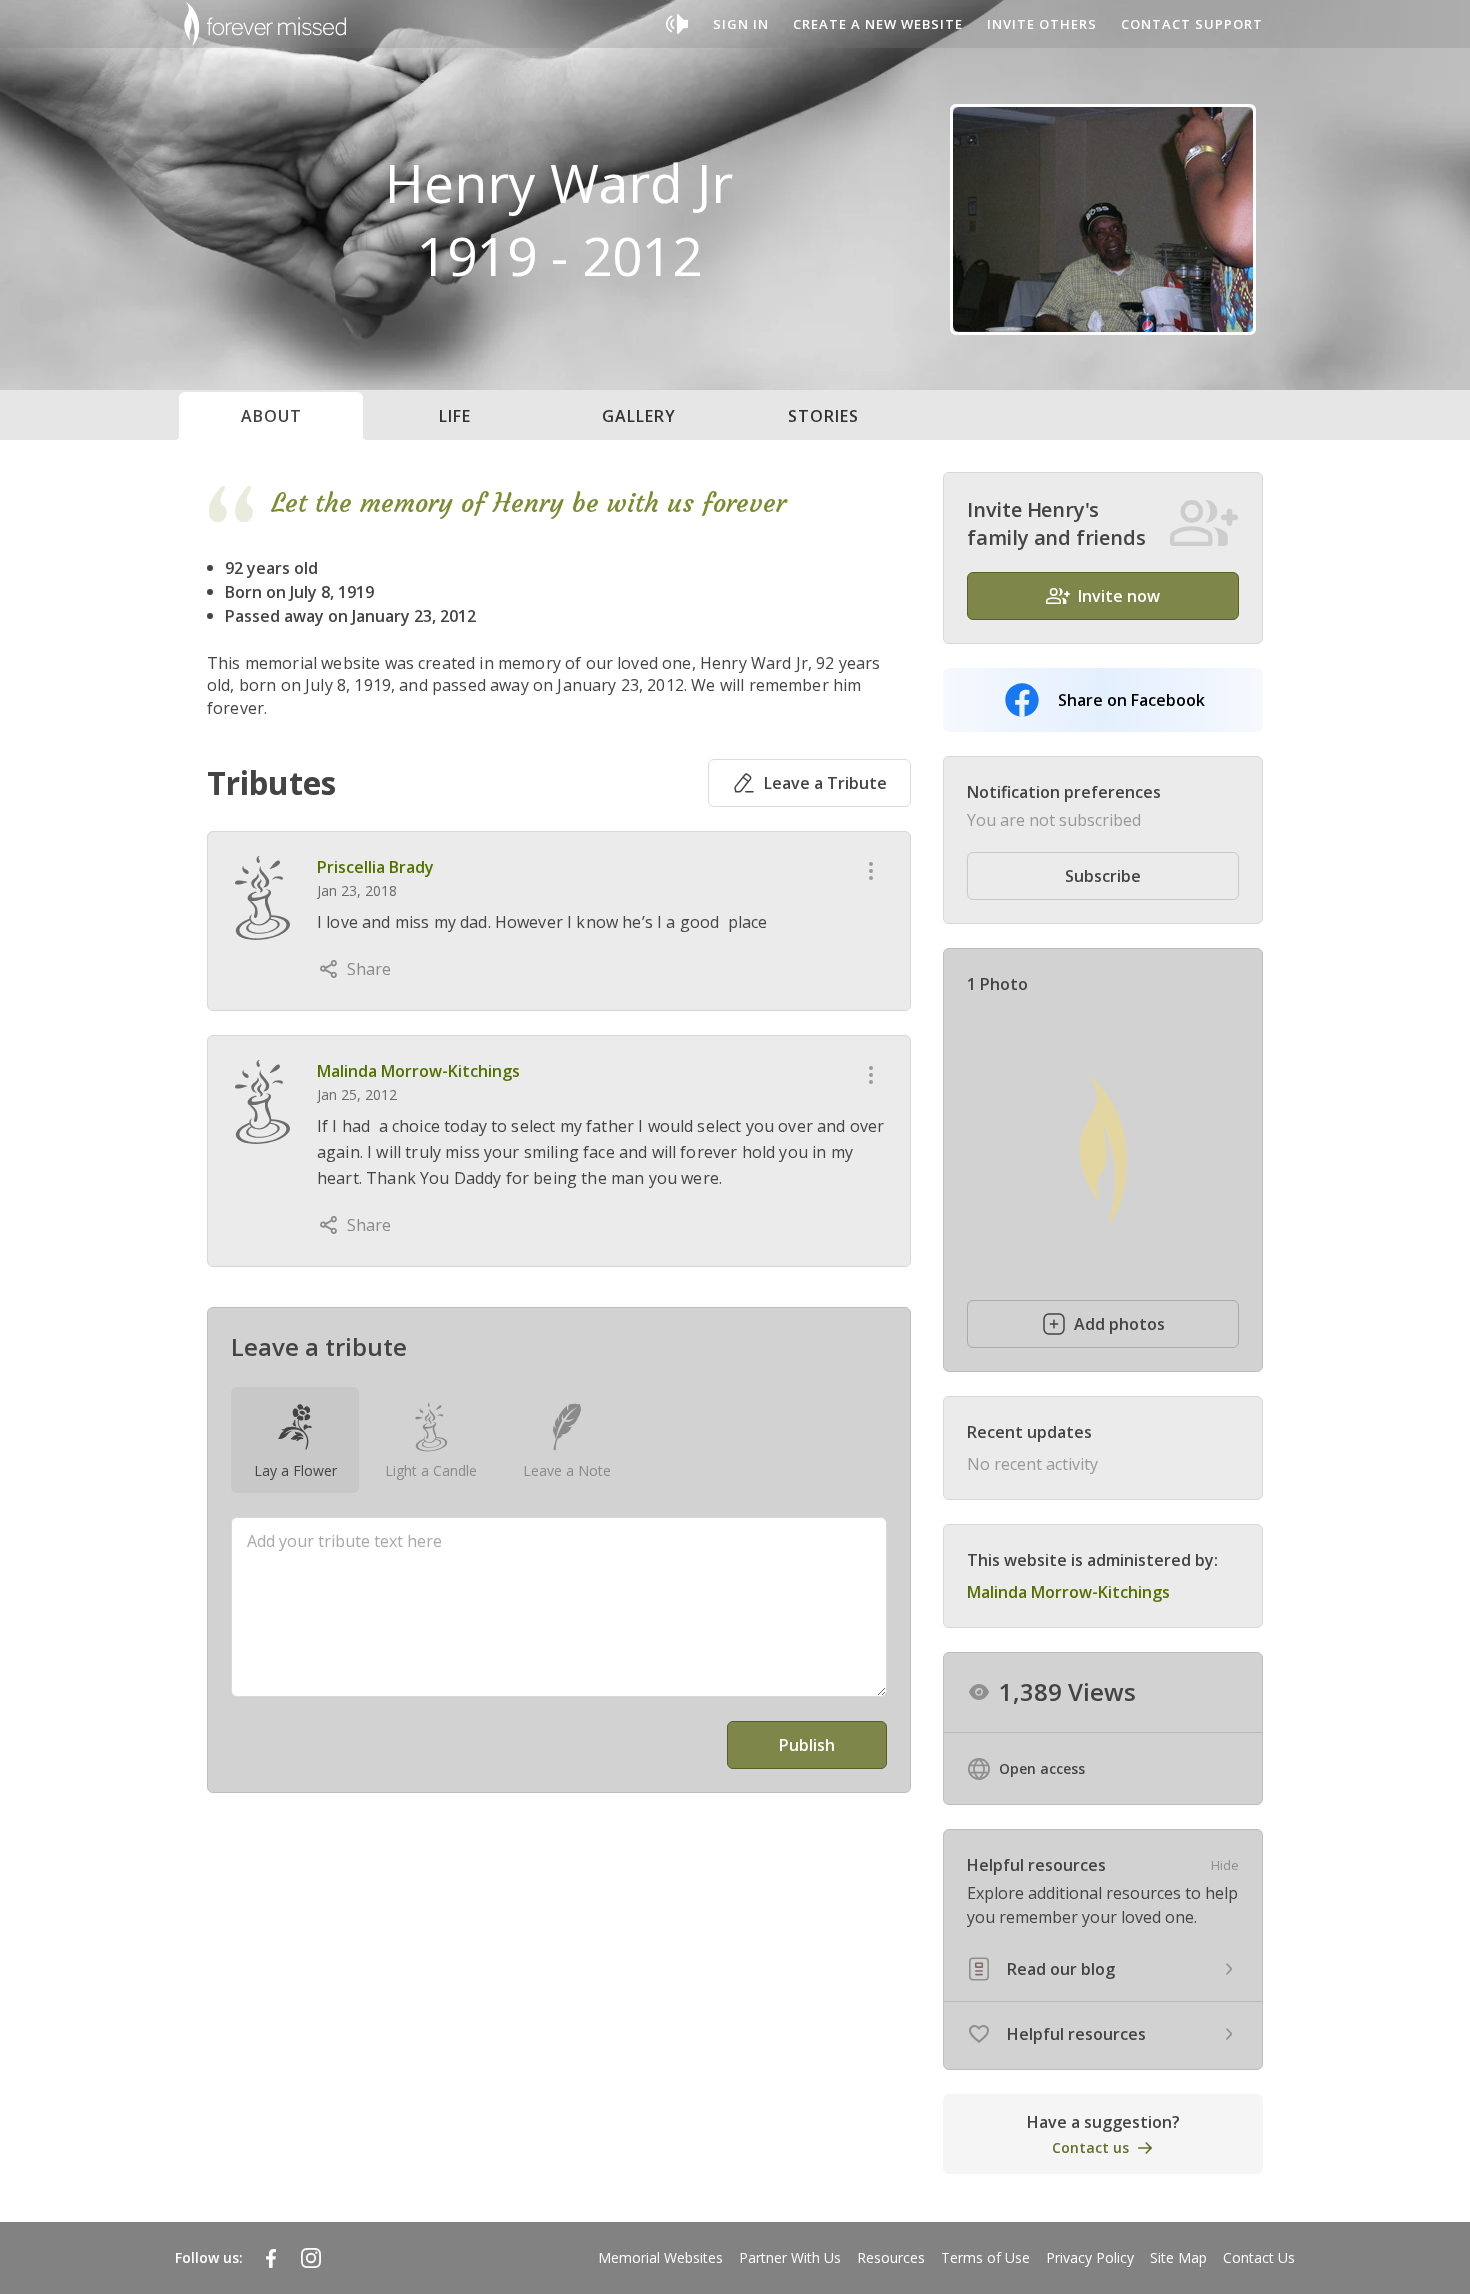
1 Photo (997, 984)
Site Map (1178, 2257)
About (271, 416)
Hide (1225, 1865)
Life (455, 416)
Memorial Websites (660, 2257)
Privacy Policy (1090, 2257)
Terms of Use (985, 2257)
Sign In (741, 24)
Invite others (1042, 24)
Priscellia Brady (375, 867)
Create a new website (878, 24)
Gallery (639, 416)
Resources (891, 2257)
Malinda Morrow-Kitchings (418, 1071)
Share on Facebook (1131, 700)
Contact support (1192, 24)
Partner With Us (790, 2257)
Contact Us (1259, 2257)
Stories (823, 416)
